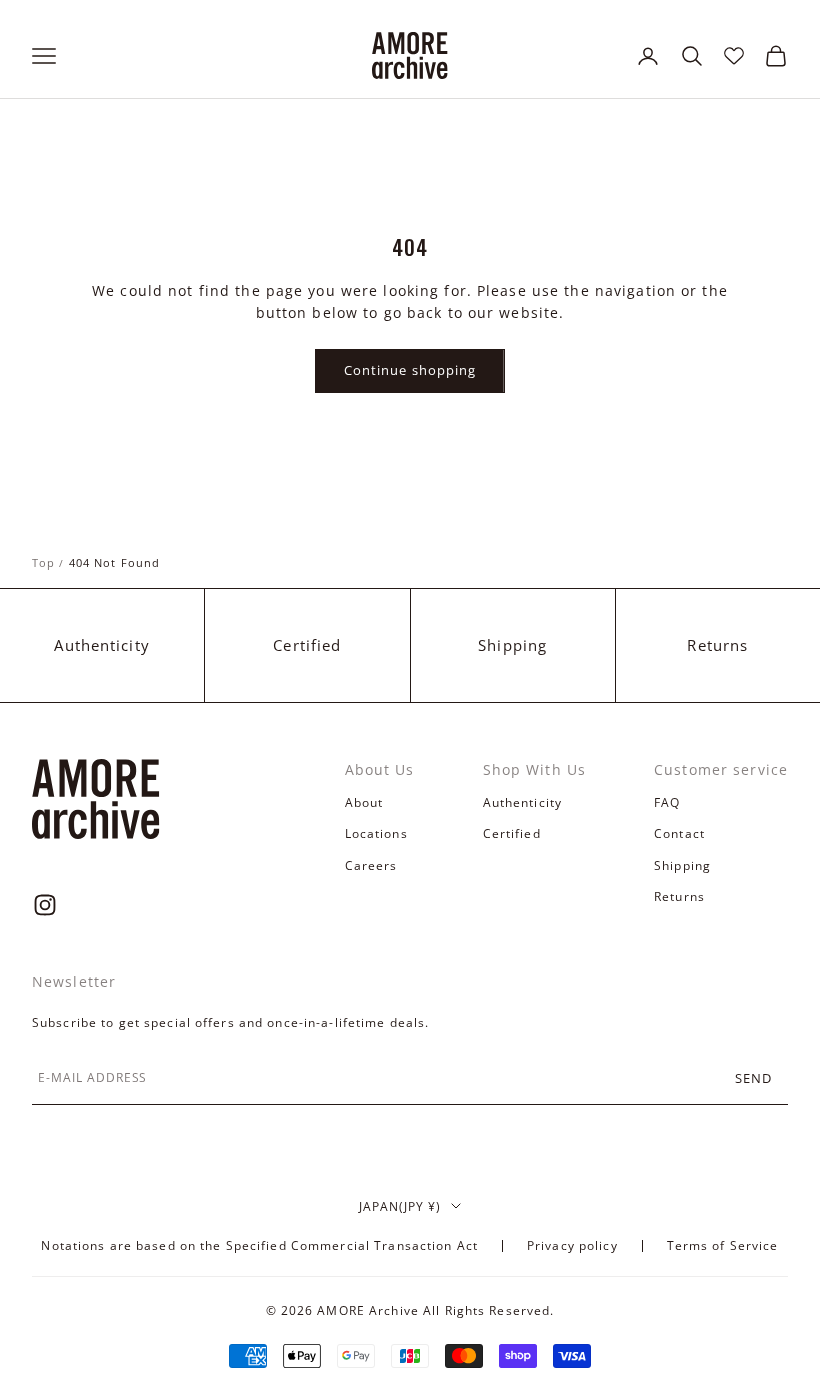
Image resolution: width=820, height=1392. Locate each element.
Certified (307, 645)
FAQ (667, 802)
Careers (371, 865)
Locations (376, 833)
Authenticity (101, 645)
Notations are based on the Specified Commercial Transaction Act (259, 1245)
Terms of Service (723, 1245)
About (364, 802)
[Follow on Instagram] (45, 905)
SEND (753, 1078)
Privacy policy (572, 1245)
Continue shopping (410, 370)
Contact (679, 833)
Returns (717, 645)
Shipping (512, 645)
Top (43, 562)
